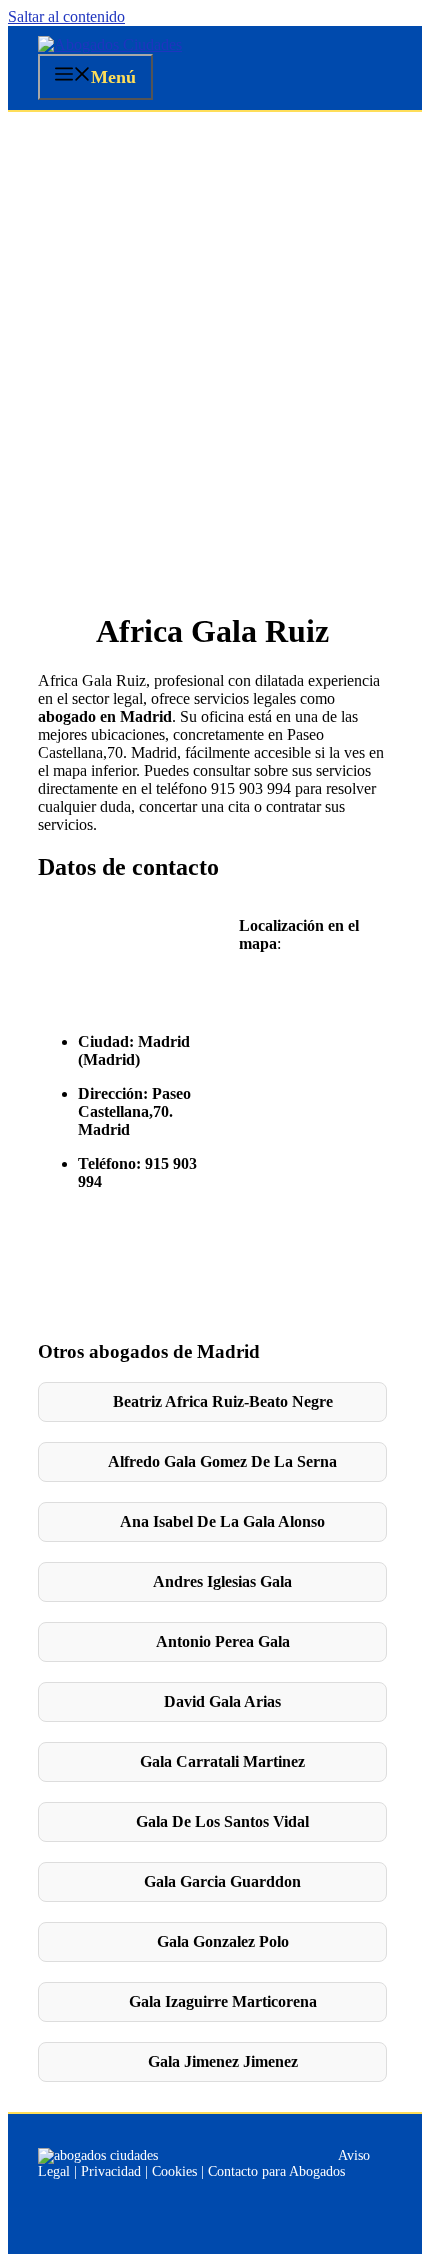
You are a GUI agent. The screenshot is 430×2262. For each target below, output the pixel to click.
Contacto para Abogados (276, 2171)
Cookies (174, 2171)
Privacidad (111, 2171)
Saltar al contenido (66, 16)
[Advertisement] (215, 337)
